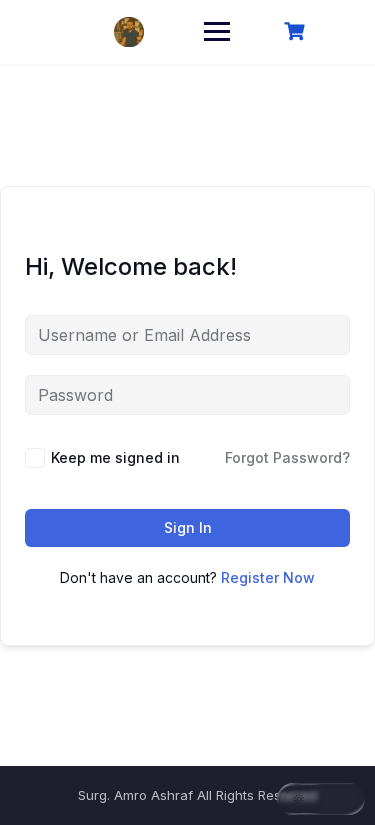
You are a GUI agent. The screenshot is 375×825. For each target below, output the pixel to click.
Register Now (268, 577)
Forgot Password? (287, 457)
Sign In (188, 527)
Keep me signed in (115, 457)
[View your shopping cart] (297, 31)
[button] (321, 799)
